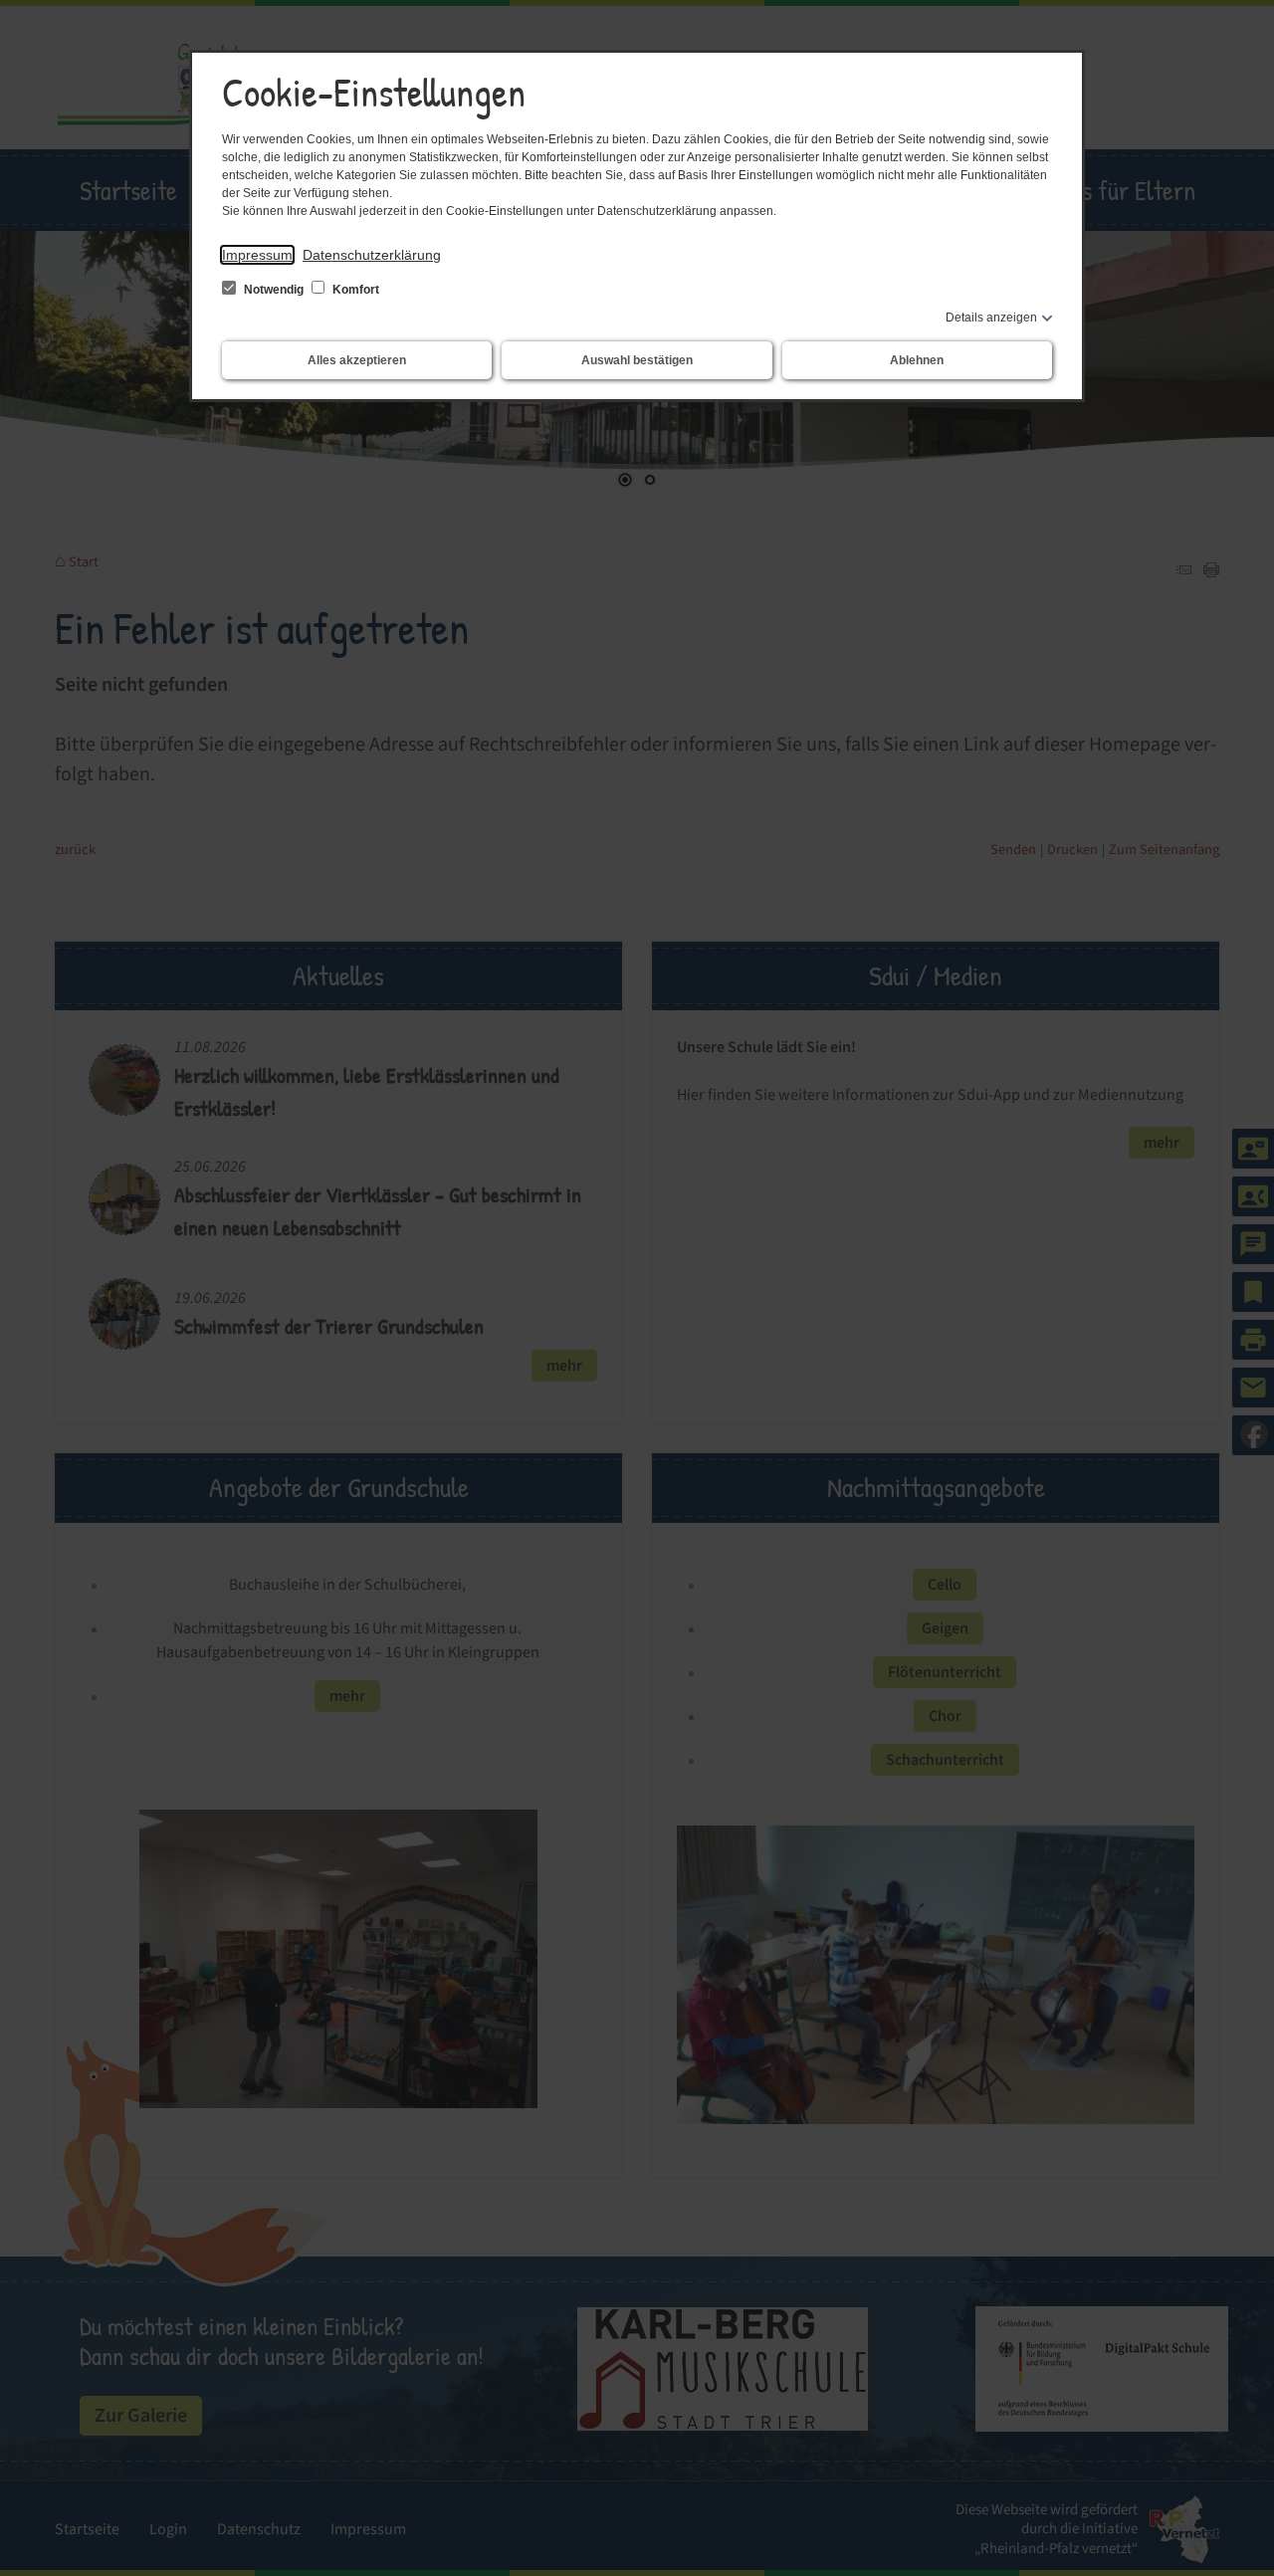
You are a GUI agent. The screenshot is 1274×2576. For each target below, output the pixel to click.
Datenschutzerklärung (372, 255)
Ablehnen (917, 360)
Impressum (257, 255)
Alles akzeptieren (357, 360)
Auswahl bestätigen (637, 360)
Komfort (354, 290)
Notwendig (274, 290)
